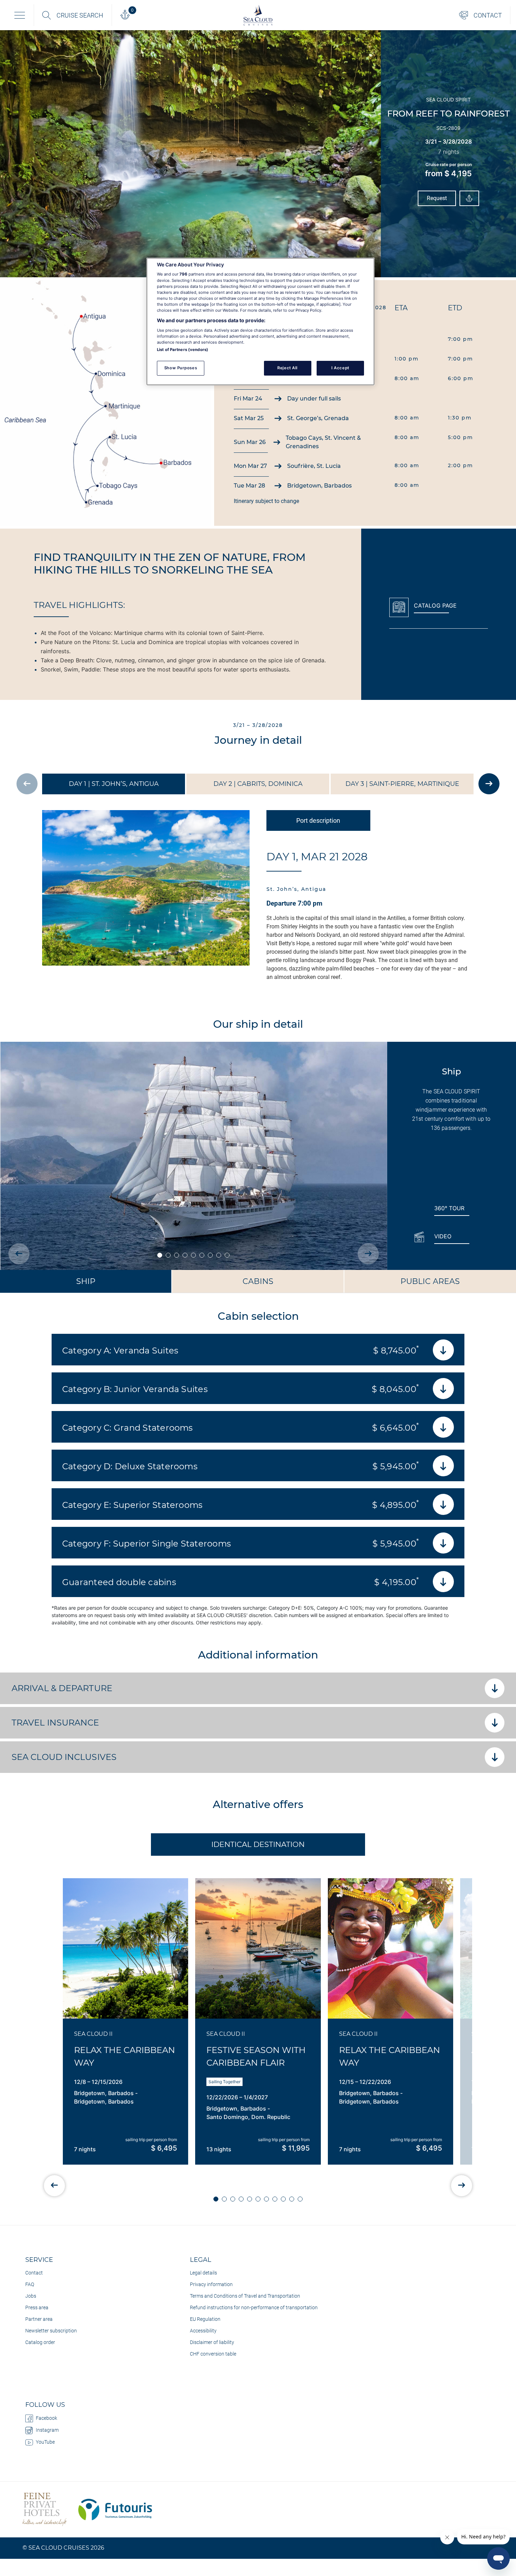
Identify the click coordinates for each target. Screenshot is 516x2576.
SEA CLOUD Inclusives (64, 1757)
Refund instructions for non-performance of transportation (254, 2307)
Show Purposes (181, 368)
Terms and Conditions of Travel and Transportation (245, 2296)
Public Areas (430, 1281)
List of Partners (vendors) (183, 350)
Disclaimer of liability (212, 2342)
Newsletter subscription (51, 2331)
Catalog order (40, 2342)
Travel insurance (55, 1723)
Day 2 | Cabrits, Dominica (258, 784)
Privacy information (211, 2284)
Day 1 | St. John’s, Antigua (114, 784)
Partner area (39, 2319)
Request (437, 198)
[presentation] (27, 784)
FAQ (30, 2284)
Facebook (47, 2418)
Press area (37, 2307)
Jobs (31, 2296)
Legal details (203, 2273)
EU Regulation (205, 2319)
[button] (216, 2199)
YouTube (45, 2442)
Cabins (258, 1281)
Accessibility (203, 2331)
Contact (34, 2273)
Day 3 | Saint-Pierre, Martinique (402, 784)
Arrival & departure (62, 1688)
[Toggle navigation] (20, 15)
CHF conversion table (213, 2354)
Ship (86, 1281)
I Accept (340, 368)
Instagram (47, 2430)
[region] (260, 322)
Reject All (287, 368)
